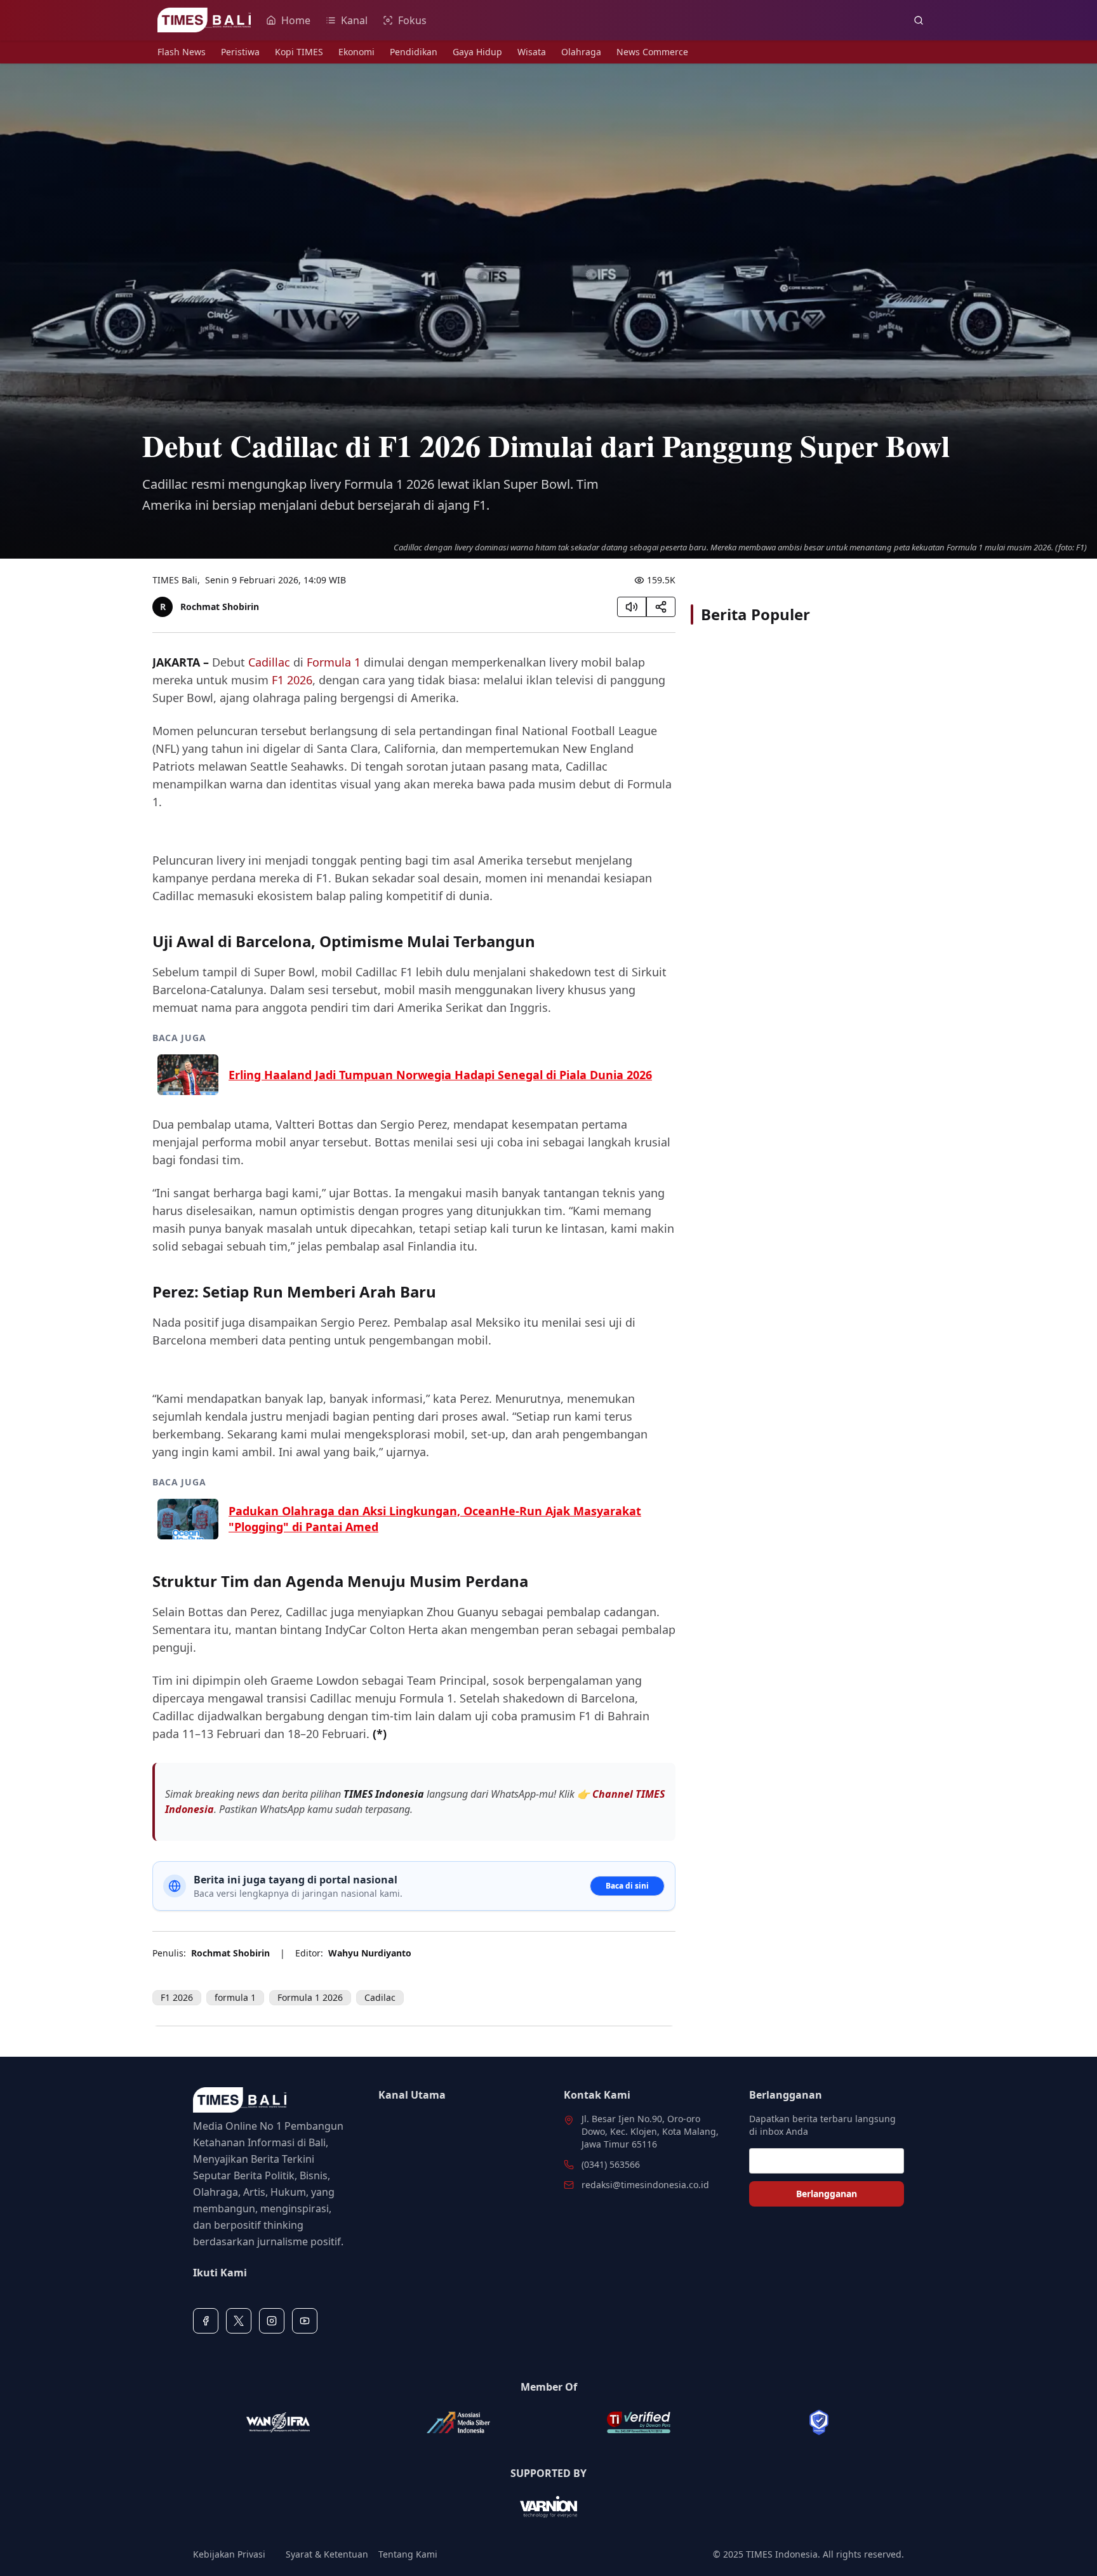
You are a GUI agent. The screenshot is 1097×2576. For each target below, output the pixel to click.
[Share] (661, 607)
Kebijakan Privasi (229, 2554)
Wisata (532, 52)
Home (296, 20)
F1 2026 (292, 680)
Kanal (354, 20)
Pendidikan (414, 52)
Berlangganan (827, 2194)
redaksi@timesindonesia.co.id (645, 2185)
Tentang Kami (408, 2554)
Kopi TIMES (299, 52)
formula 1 (235, 1997)
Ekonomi (356, 52)
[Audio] (632, 607)
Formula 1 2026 (310, 1997)
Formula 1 (334, 662)
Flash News (182, 52)
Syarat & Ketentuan (327, 2554)
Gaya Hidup (477, 52)
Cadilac (380, 1997)
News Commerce (652, 52)
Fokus (412, 20)
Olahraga (581, 52)
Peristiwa (240, 52)
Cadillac (269, 662)
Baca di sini (627, 1886)
